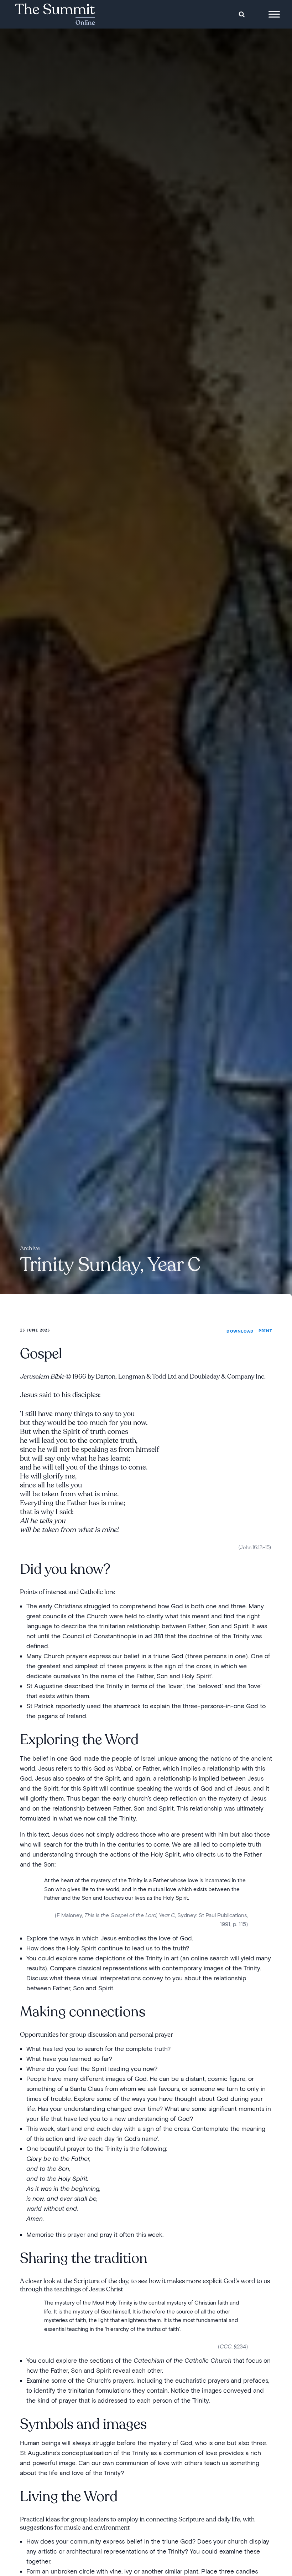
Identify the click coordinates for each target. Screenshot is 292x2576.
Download (240, 1331)
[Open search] (242, 14)
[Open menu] (274, 14)
